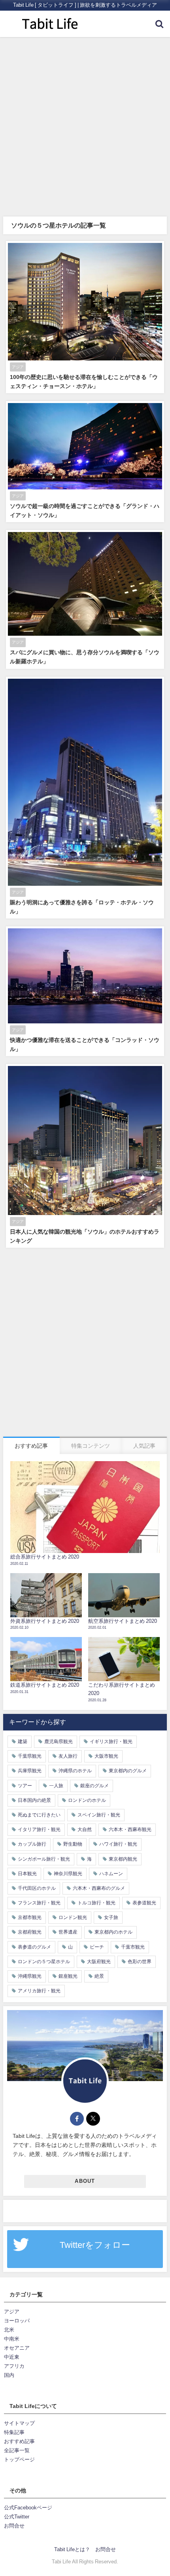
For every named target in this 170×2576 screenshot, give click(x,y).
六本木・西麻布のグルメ (99, 1888)
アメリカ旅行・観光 (39, 1991)
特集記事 (14, 2432)
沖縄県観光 (30, 1976)
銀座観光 (68, 1976)
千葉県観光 (30, 1756)
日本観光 (27, 1874)
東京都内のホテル (113, 1932)
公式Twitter (17, 2517)
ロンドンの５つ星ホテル (44, 1962)
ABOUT (85, 2181)
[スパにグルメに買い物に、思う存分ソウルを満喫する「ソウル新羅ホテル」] (85, 599)
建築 (23, 1742)
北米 (9, 2330)
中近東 (12, 2357)
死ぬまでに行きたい (39, 1815)
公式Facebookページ (28, 2508)
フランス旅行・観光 (39, 1903)
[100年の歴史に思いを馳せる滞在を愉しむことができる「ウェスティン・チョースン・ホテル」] (85, 317)
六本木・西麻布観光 (130, 1829)
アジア (12, 2312)
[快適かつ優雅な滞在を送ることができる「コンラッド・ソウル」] (85, 991)
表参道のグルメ (34, 1947)
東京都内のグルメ (128, 1771)
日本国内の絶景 (34, 1800)
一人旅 (56, 1786)
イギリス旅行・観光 (111, 1742)
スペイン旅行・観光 (99, 1815)
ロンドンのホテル (87, 1800)
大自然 (85, 1829)
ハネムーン (111, 1874)
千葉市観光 (133, 1947)
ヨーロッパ (17, 2321)
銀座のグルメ (94, 1786)
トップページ (19, 2459)
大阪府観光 (99, 1962)
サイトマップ (19, 2423)
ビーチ (97, 1947)
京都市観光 (30, 1917)
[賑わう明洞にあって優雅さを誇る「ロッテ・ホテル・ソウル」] (85, 798)
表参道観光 (144, 1903)
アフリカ (14, 2366)
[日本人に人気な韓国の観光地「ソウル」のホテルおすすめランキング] (85, 1156)
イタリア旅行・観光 (39, 1829)
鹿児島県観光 (59, 1742)
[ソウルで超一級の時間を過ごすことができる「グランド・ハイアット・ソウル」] (85, 462)
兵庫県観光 (30, 1771)
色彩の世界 (140, 1962)
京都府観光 (30, 1932)
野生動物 (73, 1844)
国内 (9, 2375)
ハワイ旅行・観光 (118, 1844)
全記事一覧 (17, 2450)
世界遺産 (68, 1932)
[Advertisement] (85, 126)
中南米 (12, 2339)
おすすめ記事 (19, 2441)
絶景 (99, 1976)
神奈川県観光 (68, 1874)
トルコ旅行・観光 (96, 1903)
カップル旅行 (32, 1844)
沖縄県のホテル (75, 1771)
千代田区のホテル (37, 1888)
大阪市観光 (106, 1756)
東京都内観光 (123, 1859)
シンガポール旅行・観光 (44, 1859)
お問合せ (14, 2526)
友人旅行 (68, 1756)
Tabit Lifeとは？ (72, 2549)
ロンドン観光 (73, 1917)
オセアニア (17, 2348)
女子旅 (111, 1917)
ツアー (25, 1786)
